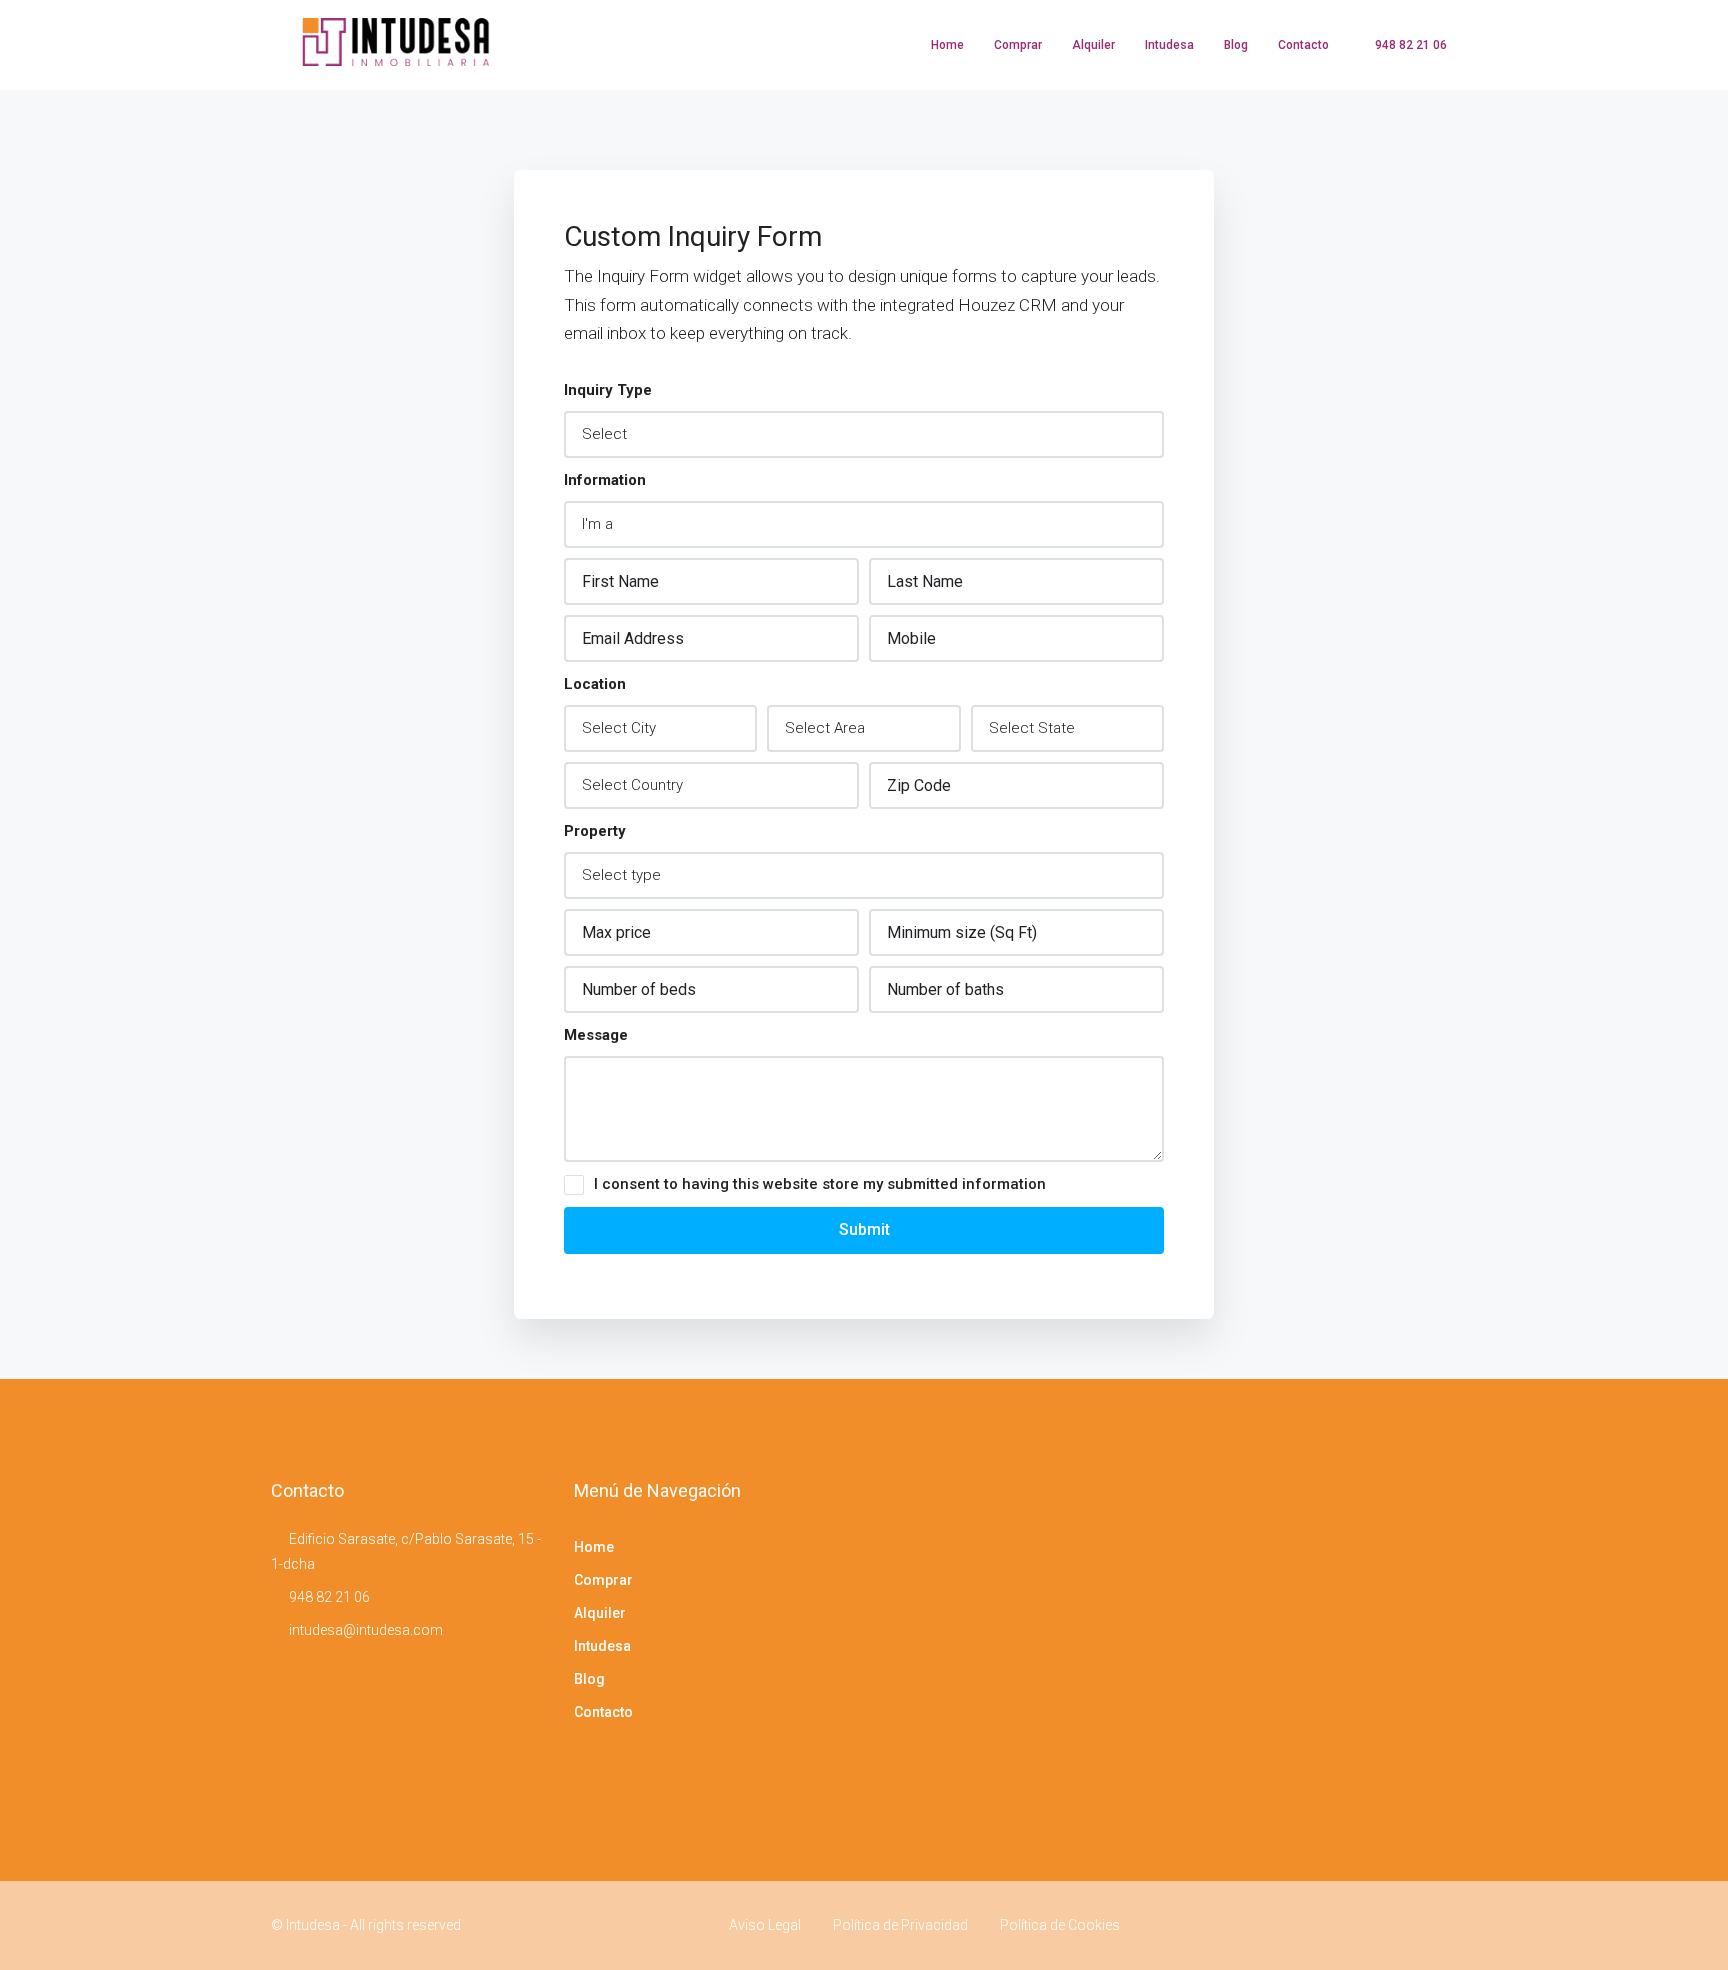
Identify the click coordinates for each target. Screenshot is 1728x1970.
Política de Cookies (1060, 1925)
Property (595, 831)
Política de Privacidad (900, 1925)
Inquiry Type (608, 390)
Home (947, 45)
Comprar (1018, 45)
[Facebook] (1404, 1925)
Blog (1236, 45)
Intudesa (1169, 45)
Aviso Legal (765, 1925)
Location (595, 684)
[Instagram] (1439, 1925)
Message (596, 1035)
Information (605, 480)
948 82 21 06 (329, 1597)
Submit (864, 1229)
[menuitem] (1400, 45)
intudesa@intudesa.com (366, 1630)
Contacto (1303, 45)
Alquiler (1093, 45)
